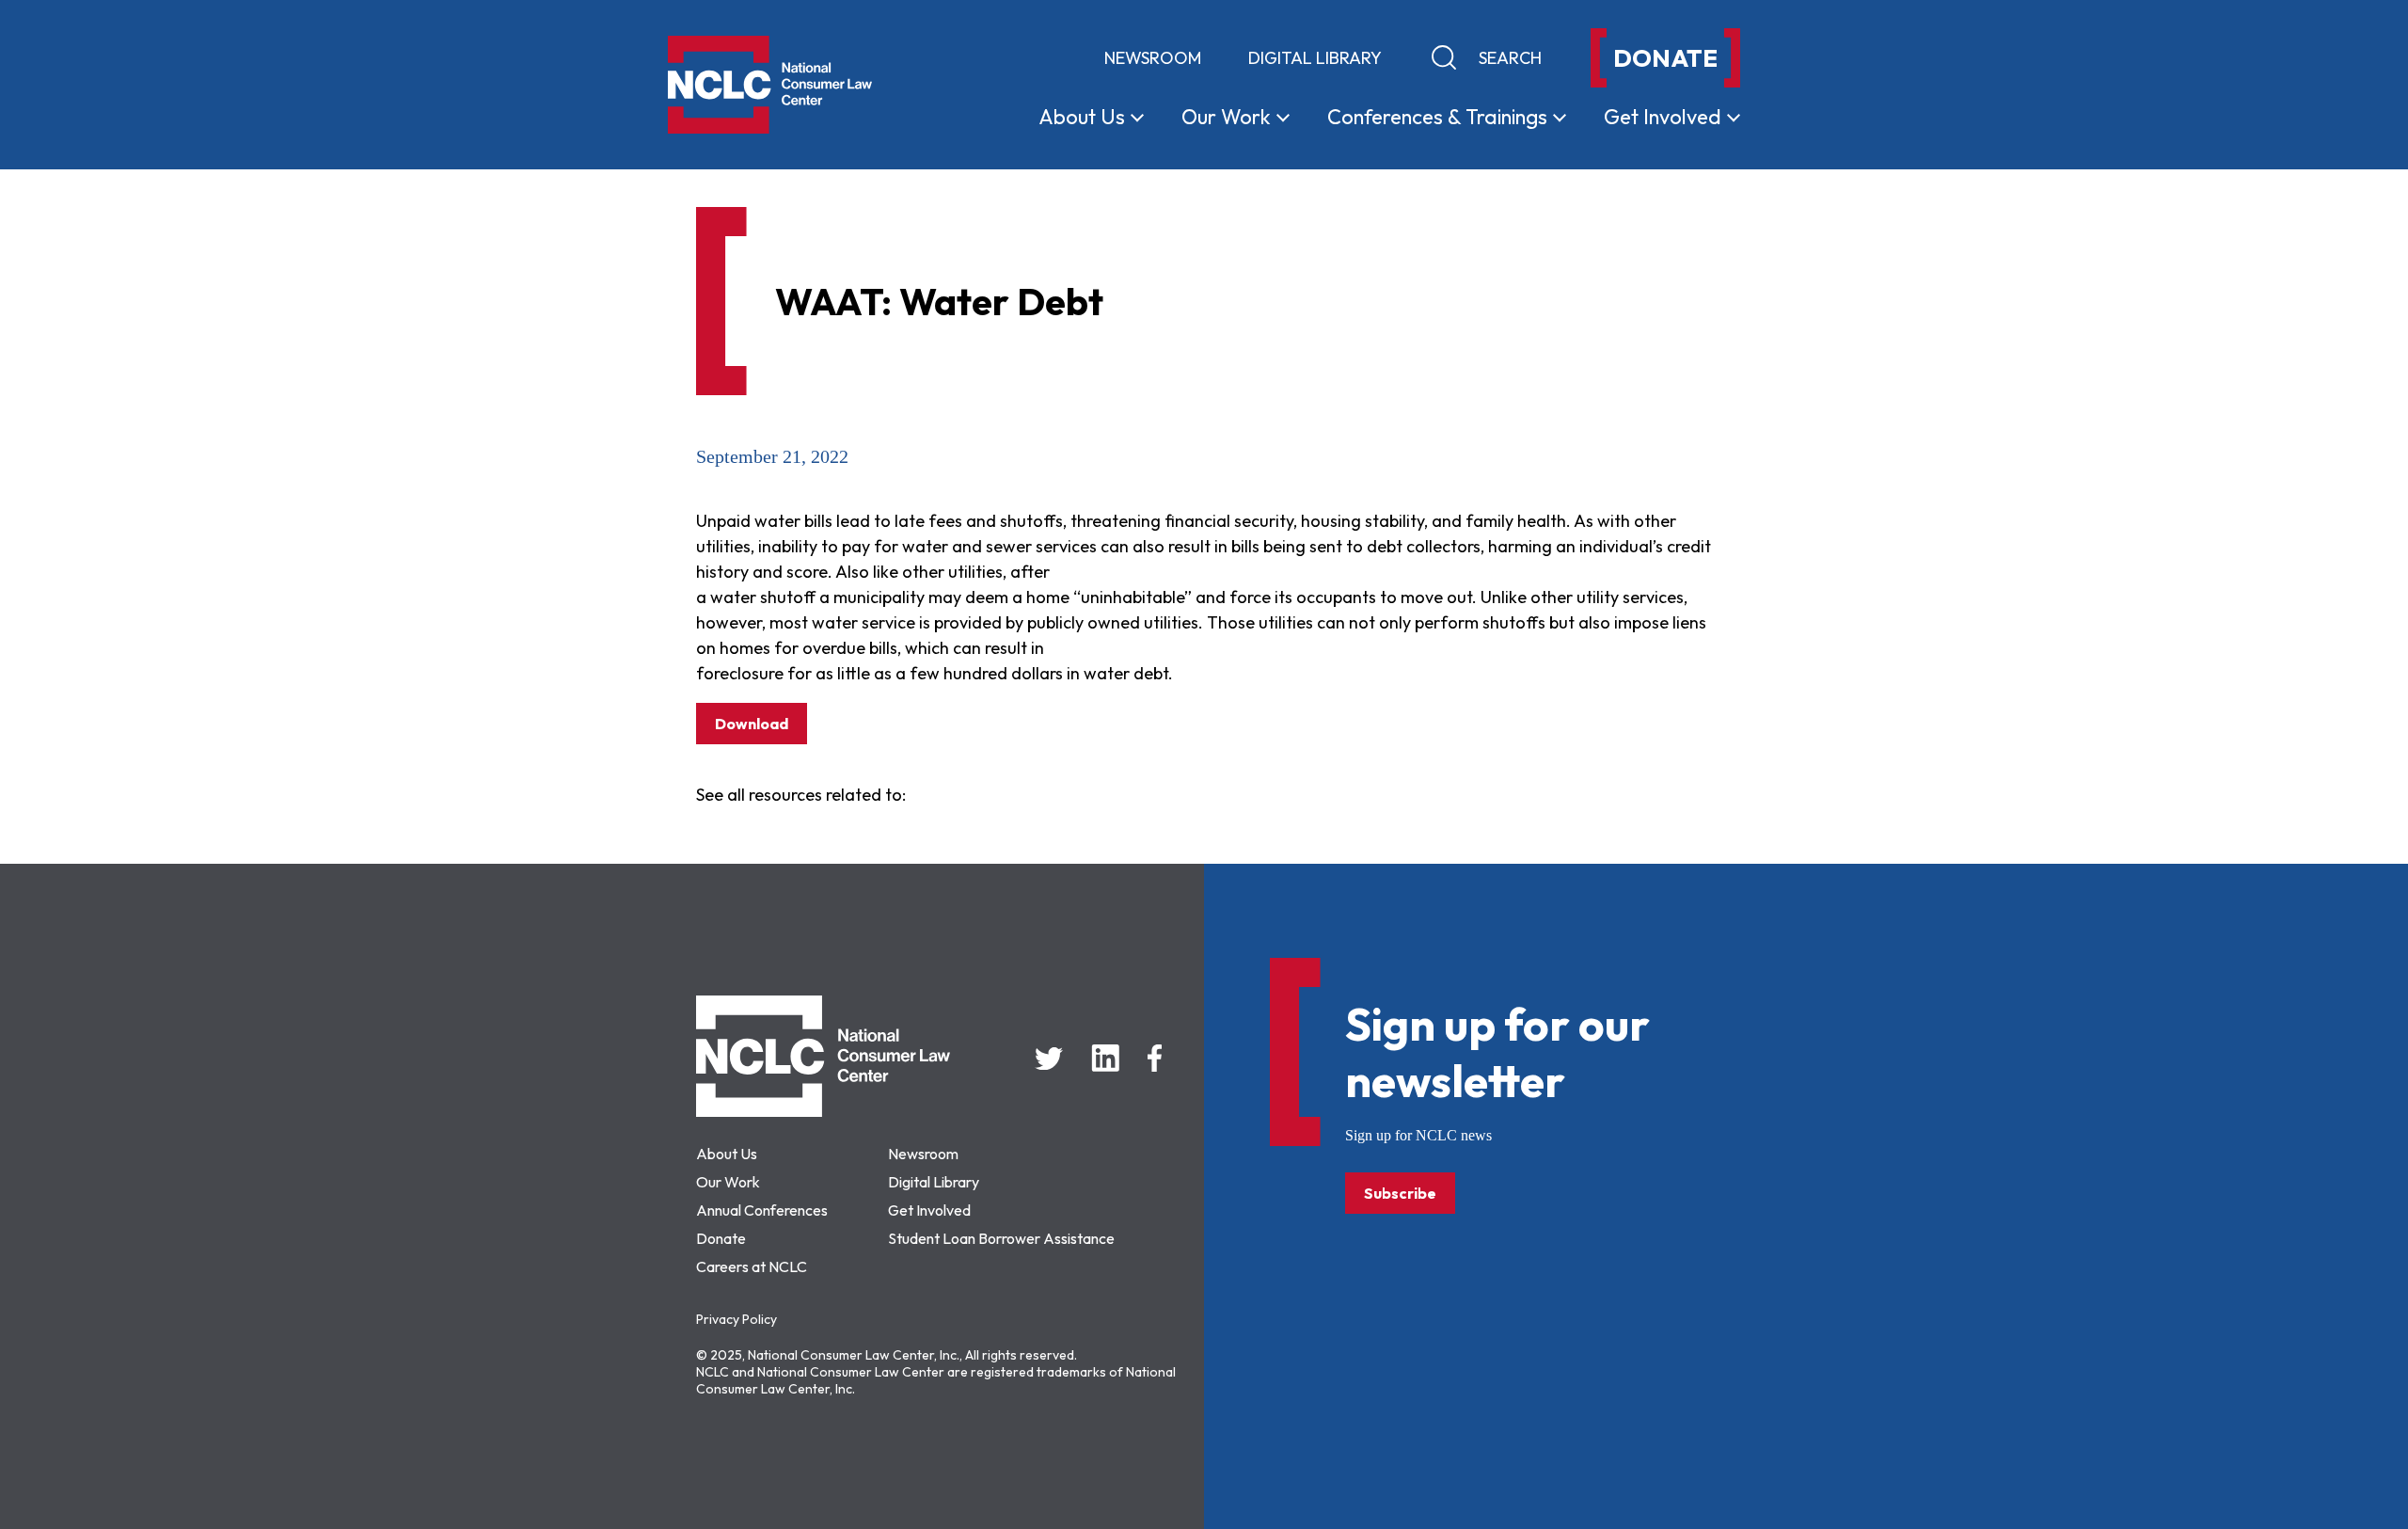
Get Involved (929, 1210)
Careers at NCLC (752, 1266)
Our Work (728, 1182)
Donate (721, 1238)
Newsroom (1153, 58)
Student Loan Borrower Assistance (1001, 1238)
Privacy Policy (737, 1319)
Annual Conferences (762, 1210)
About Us (727, 1154)
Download (752, 724)
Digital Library (1315, 58)
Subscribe (1400, 1193)
